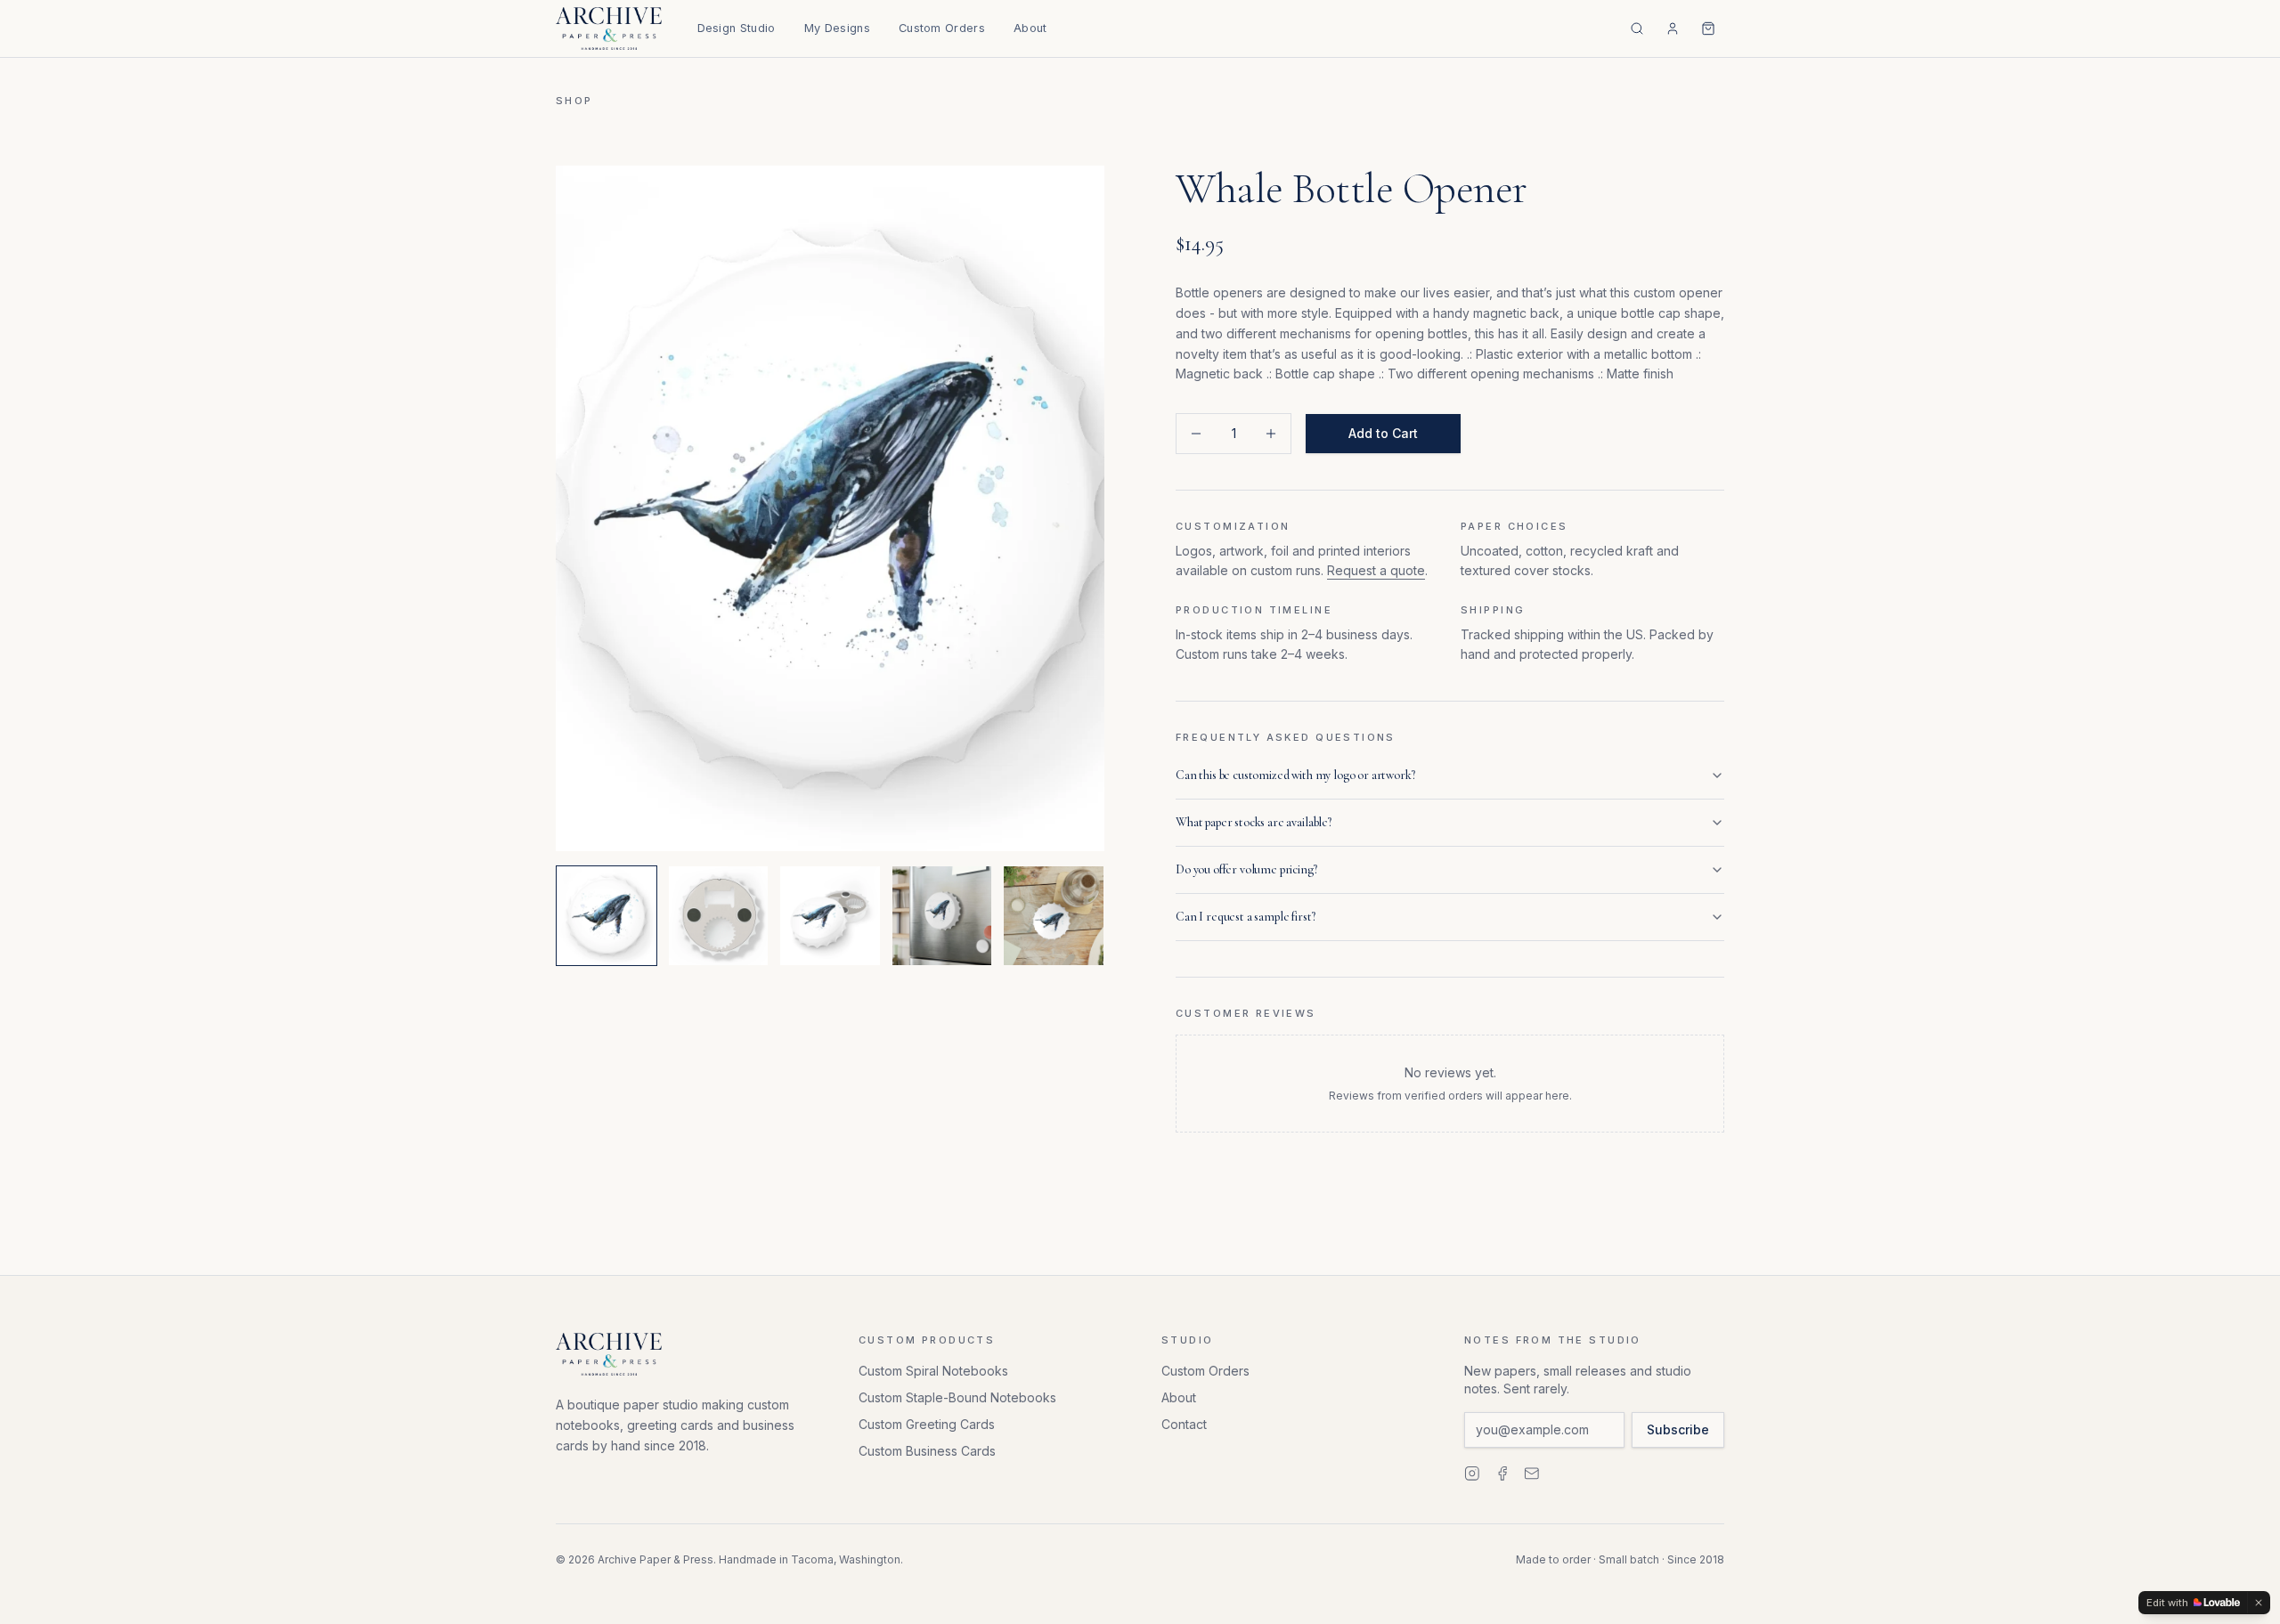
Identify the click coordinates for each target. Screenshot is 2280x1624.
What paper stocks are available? (1254, 822)
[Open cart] (1708, 28)
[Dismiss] (2259, 1603)
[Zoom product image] (830, 508)
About (1030, 28)
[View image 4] (942, 916)
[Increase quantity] (1271, 434)
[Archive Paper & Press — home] (609, 28)
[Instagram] (1472, 1474)
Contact (1184, 1424)
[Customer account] (1673, 28)
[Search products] (1637, 28)
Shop (574, 101)
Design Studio (737, 28)
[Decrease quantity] (1196, 434)
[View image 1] (607, 916)
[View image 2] (719, 916)
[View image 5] (1054, 916)
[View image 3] (830, 916)
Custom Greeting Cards (927, 1424)
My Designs (837, 28)
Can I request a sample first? (1245, 917)
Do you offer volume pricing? (1246, 869)
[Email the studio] (1532, 1474)
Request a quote (1376, 570)
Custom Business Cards (927, 1451)
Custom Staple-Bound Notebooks (957, 1397)
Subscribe (1678, 1429)
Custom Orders (942, 28)
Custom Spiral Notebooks (933, 1371)
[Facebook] (1502, 1474)
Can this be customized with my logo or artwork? (1295, 775)
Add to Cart (1383, 433)
